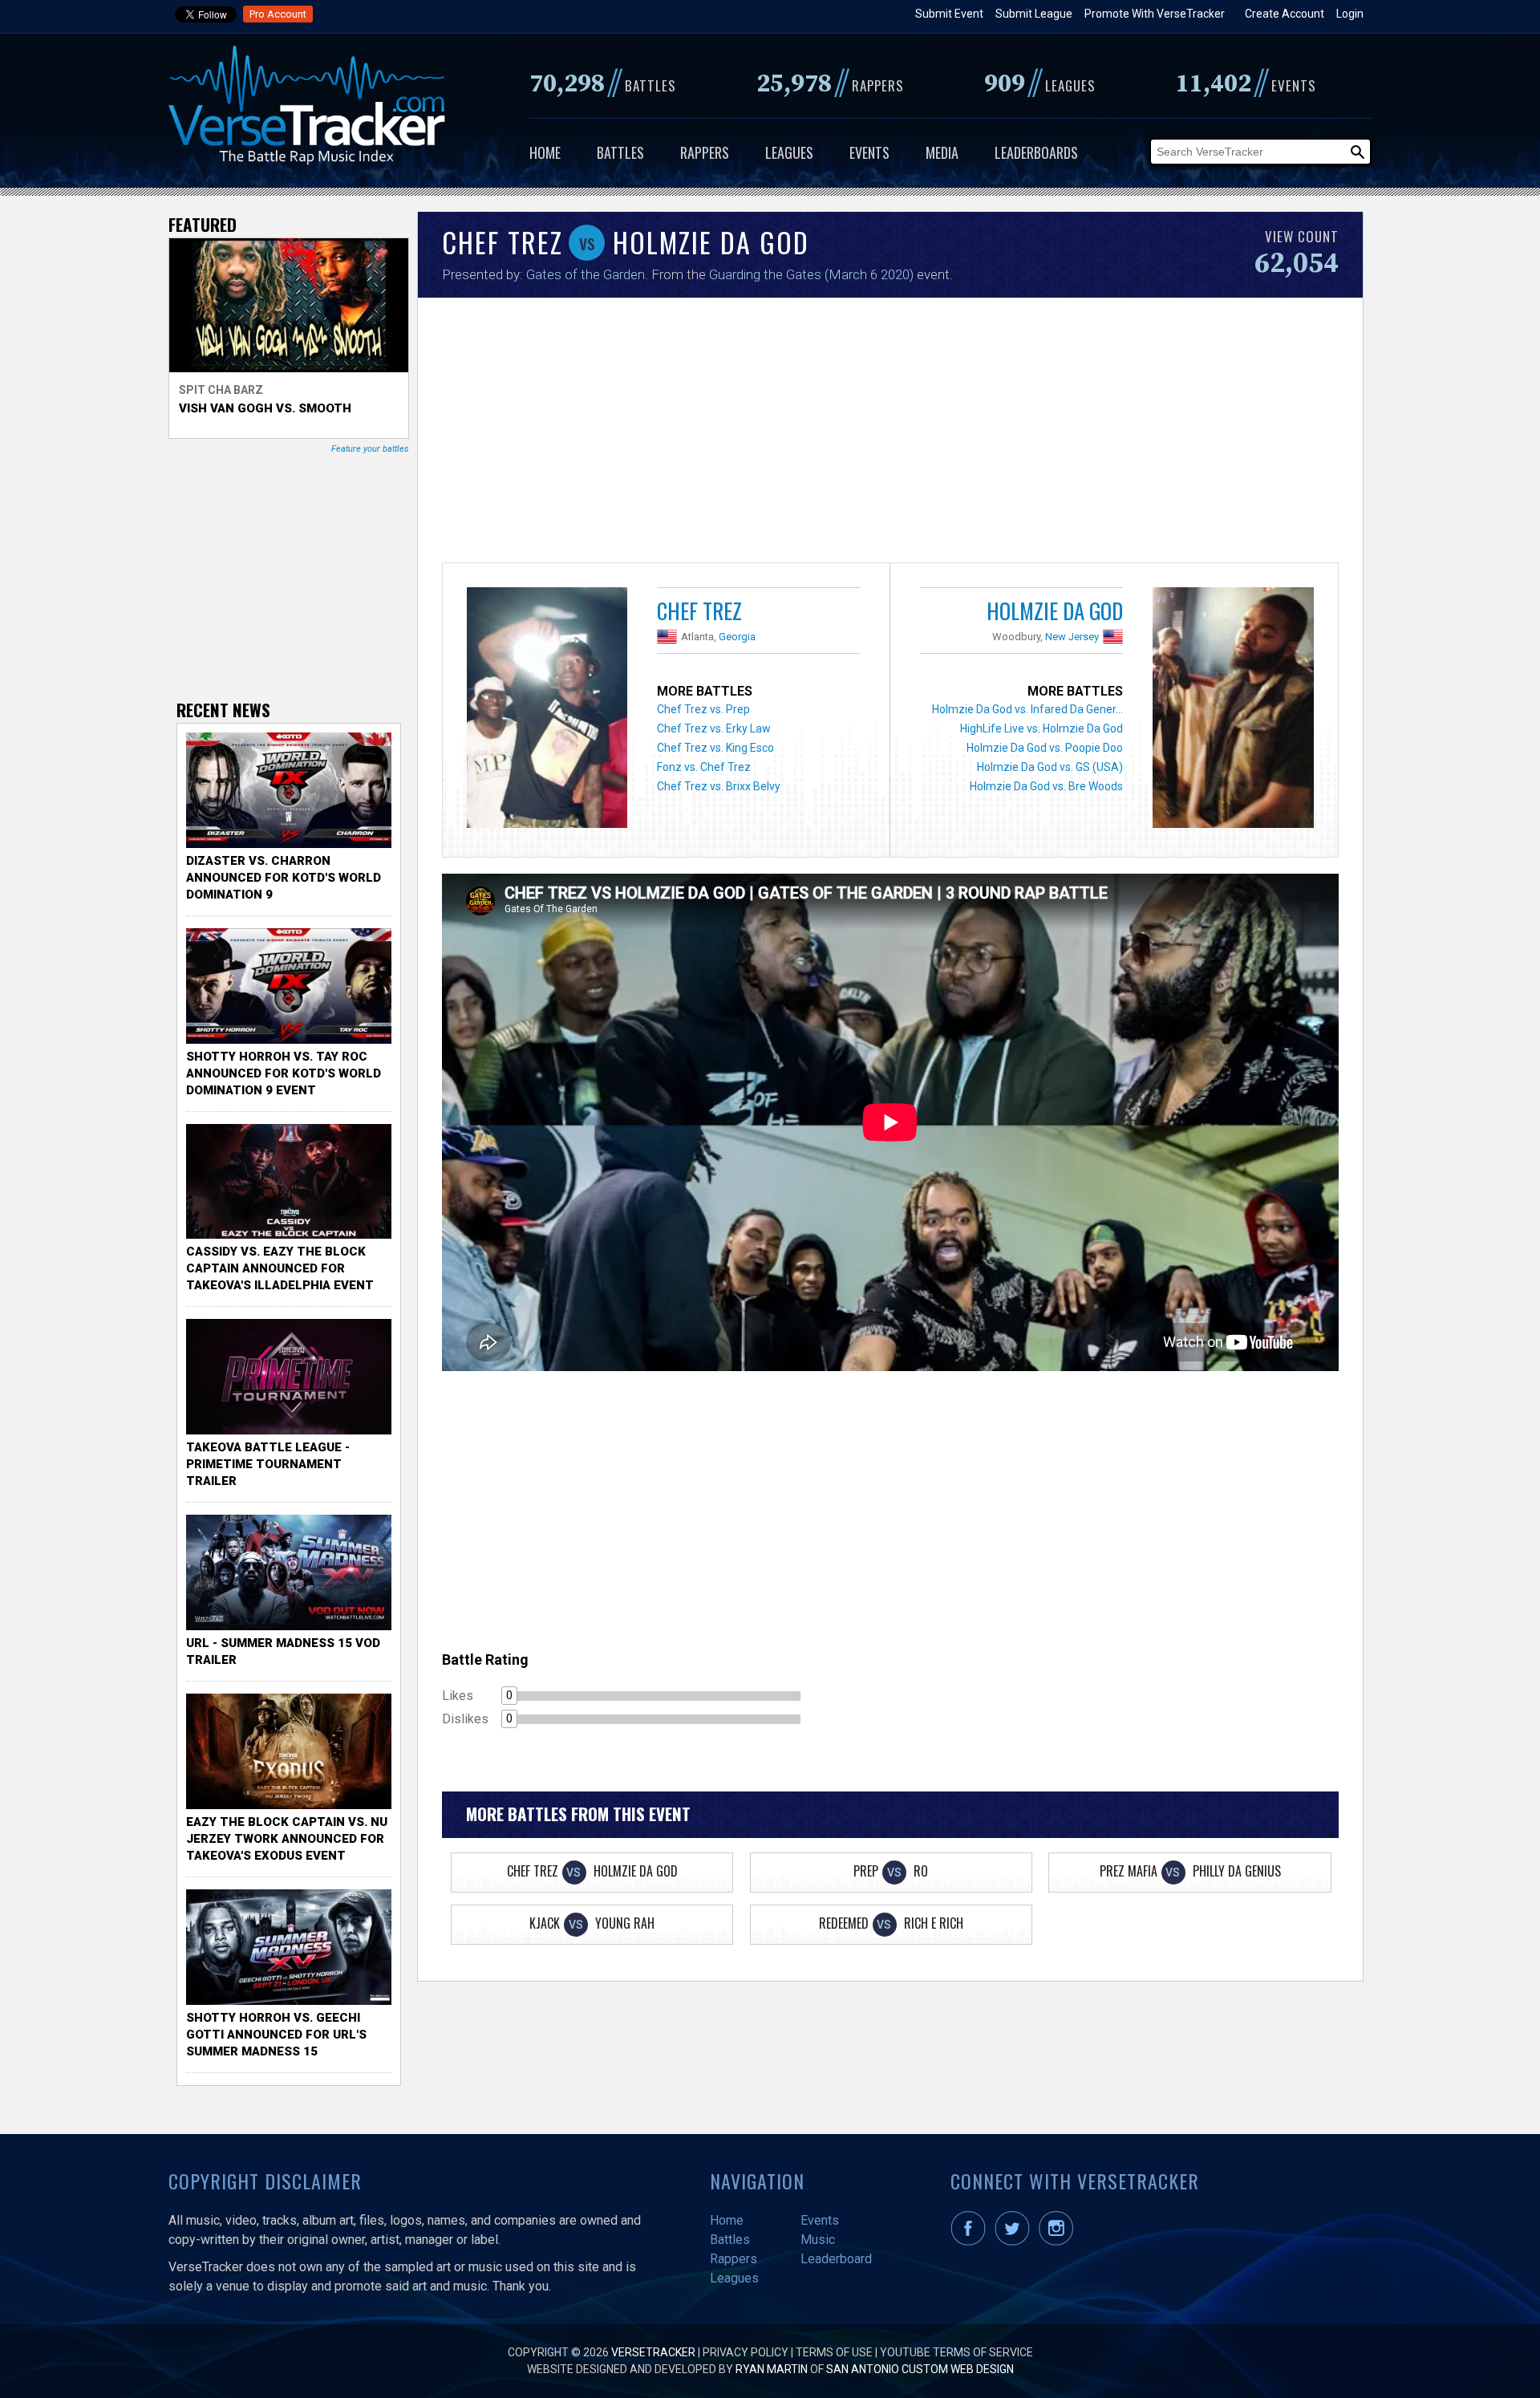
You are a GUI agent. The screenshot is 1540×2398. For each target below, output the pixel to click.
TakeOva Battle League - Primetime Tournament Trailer (268, 1464)
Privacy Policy (746, 2352)
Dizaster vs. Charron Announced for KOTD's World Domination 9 (284, 878)
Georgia (737, 637)
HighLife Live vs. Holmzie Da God (1042, 728)
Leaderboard (836, 2259)
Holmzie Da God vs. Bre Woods (1046, 786)
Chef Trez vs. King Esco (715, 748)
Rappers (705, 152)
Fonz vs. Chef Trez (704, 767)
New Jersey (1072, 637)
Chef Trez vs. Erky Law (714, 728)
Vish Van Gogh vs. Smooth (265, 408)
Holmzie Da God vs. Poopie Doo (1045, 748)
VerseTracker (653, 2352)
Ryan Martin (772, 2369)
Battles (620, 152)
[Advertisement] (890, 434)
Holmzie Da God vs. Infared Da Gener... (1027, 709)
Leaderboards (1036, 152)
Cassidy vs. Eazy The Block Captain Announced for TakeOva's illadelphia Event (280, 1268)
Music (818, 2240)
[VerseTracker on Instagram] (1059, 2242)
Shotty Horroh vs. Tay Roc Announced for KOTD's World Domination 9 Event (284, 1073)
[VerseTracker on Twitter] (1015, 2242)
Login (1350, 14)
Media (942, 152)
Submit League (1034, 14)
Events (869, 152)
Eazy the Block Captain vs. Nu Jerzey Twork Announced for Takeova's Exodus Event (287, 1839)
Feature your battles (370, 449)
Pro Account (278, 14)
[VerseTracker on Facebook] (971, 2242)
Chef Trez (699, 611)
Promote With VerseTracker (1155, 14)
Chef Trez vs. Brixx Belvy (719, 786)
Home (545, 152)
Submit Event (949, 14)
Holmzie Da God (1055, 611)
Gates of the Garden (586, 274)
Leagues (789, 152)
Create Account (1285, 14)
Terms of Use (834, 2352)
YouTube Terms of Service (956, 2352)
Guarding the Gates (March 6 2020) (811, 274)
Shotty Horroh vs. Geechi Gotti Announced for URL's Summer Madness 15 (276, 2035)
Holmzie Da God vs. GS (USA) (1050, 767)
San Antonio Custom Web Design (920, 2369)
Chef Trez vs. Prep (703, 709)
